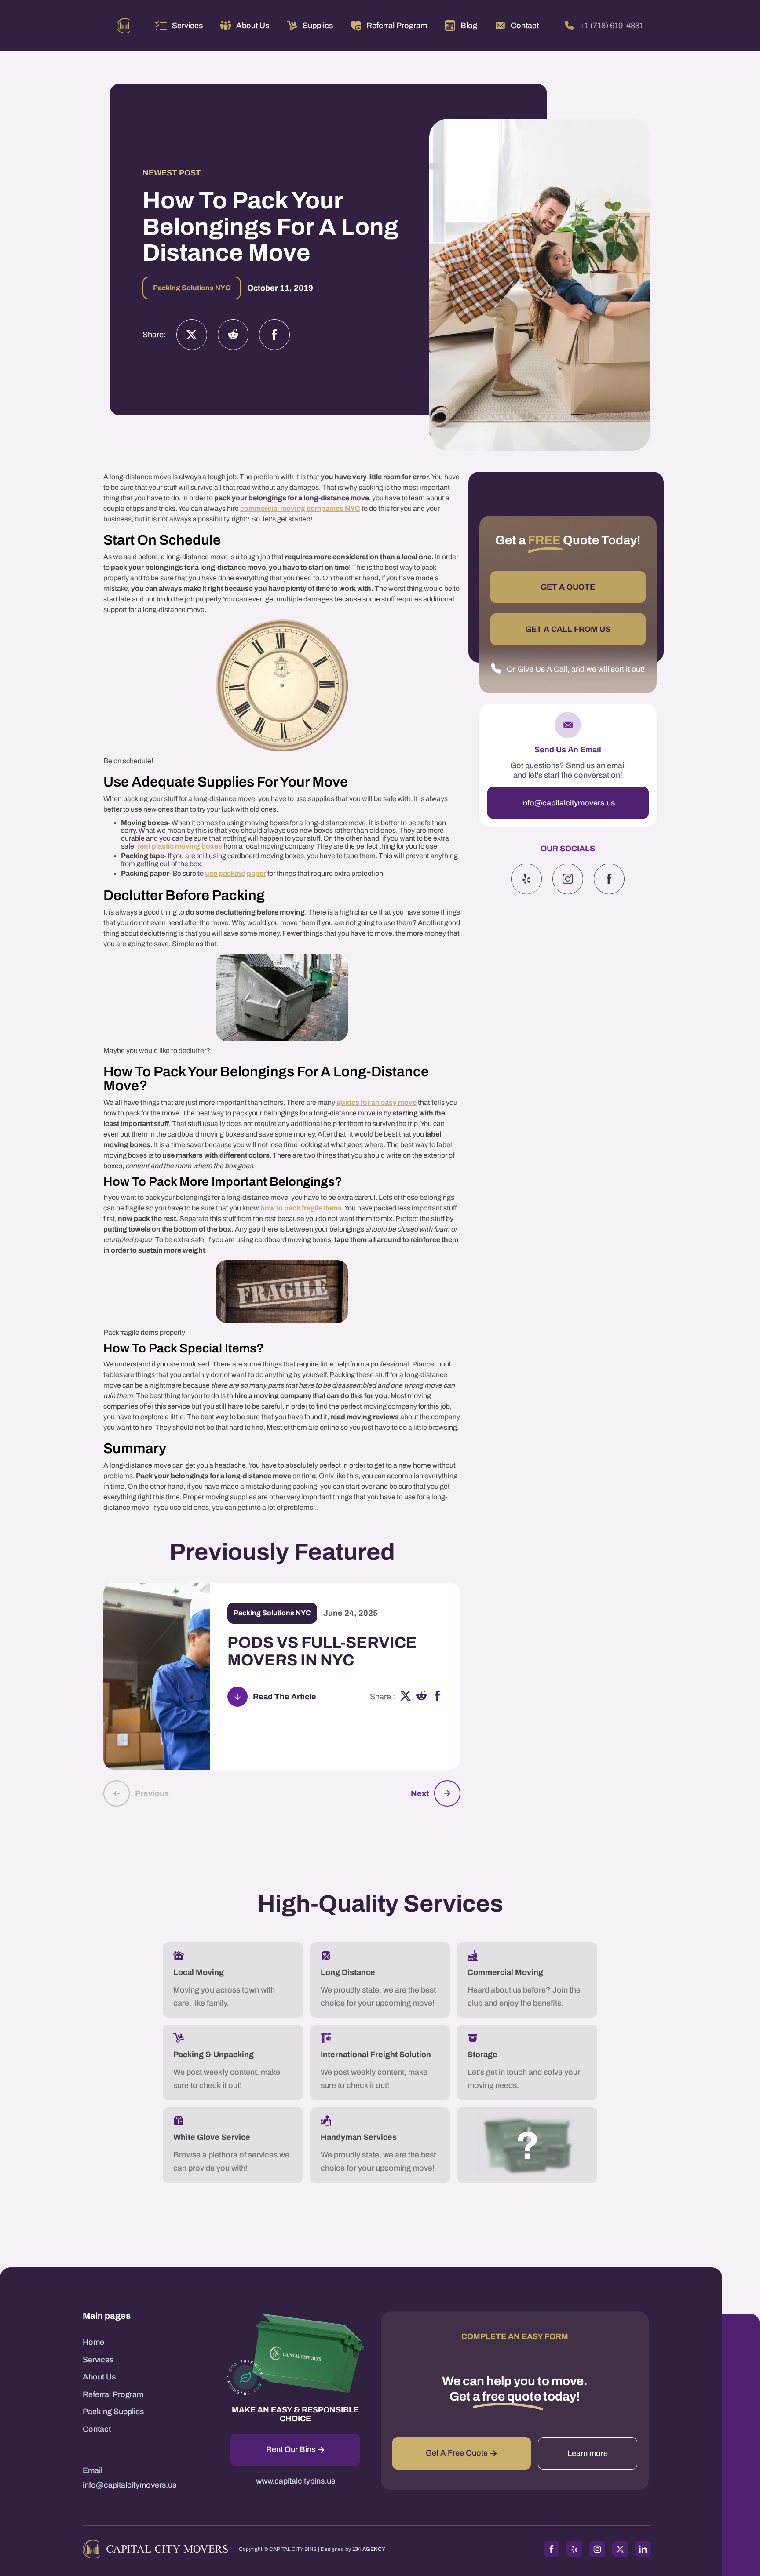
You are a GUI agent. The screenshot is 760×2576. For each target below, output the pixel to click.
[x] (406, 1697)
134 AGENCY (369, 2549)
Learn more (588, 2453)
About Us (99, 2377)
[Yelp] (526, 879)
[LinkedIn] (643, 2549)
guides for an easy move (376, 1102)
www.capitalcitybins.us (296, 2481)
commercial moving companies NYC (300, 508)
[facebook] (438, 1697)
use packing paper (236, 873)
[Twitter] (192, 335)
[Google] (609, 879)
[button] (179, 26)
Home (93, 2342)
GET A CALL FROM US (568, 629)
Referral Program (113, 2394)
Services (187, 26)
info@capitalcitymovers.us (568, 803)
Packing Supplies (113, 2412)
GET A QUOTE (568, 587)
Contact (97, 2429)
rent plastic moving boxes (179, 846)
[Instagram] (233, 335)
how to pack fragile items (301, 1208)
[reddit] (422, 1697)
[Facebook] (274, 335)
